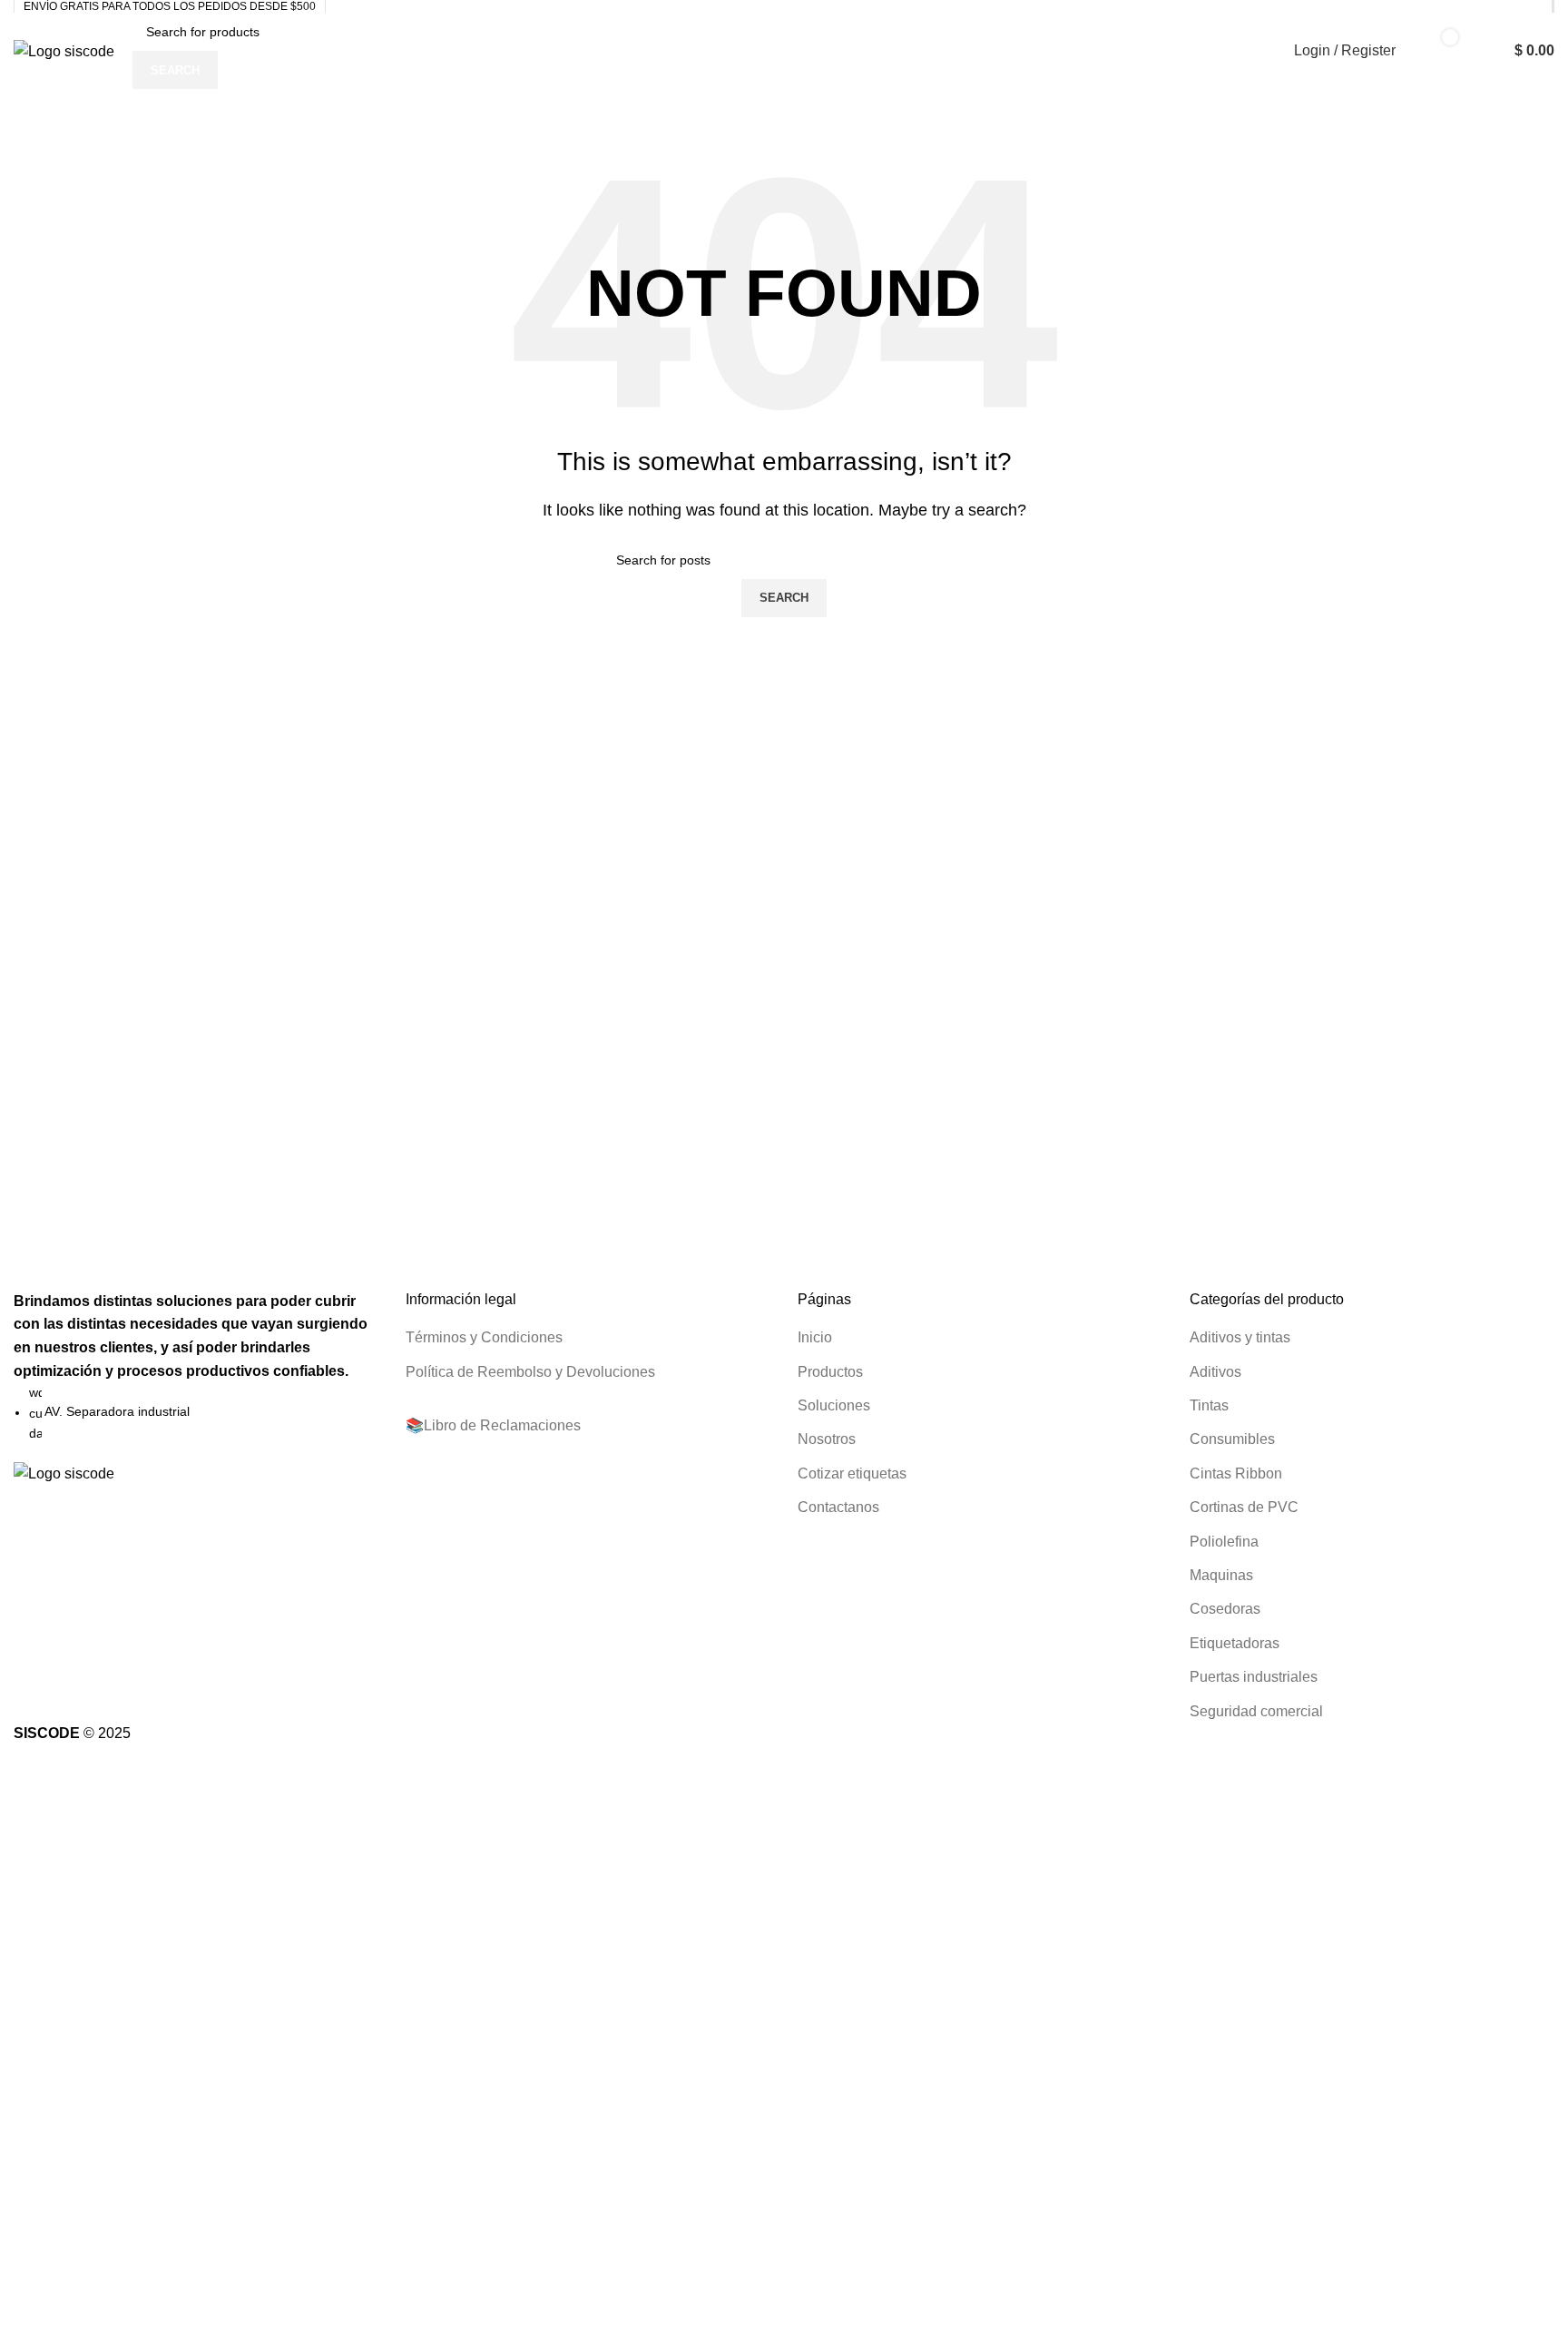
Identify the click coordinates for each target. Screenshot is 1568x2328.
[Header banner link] (784, 1164)
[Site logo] (64, 50)
